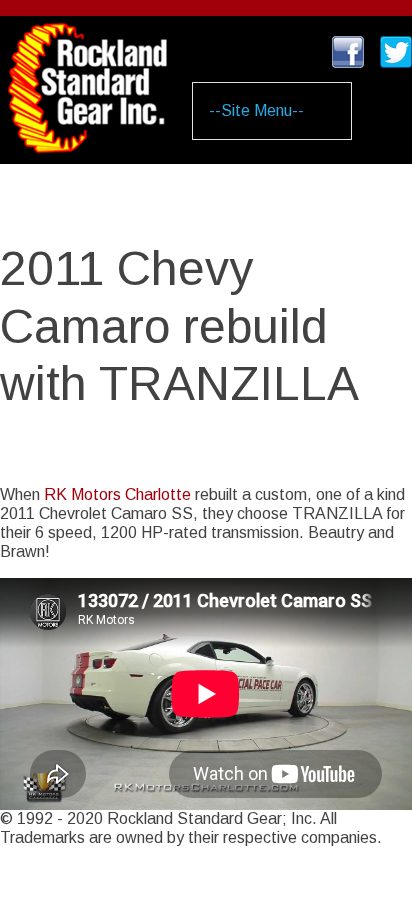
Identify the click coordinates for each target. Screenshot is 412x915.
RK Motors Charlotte (117, 494)
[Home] (87, 76)
